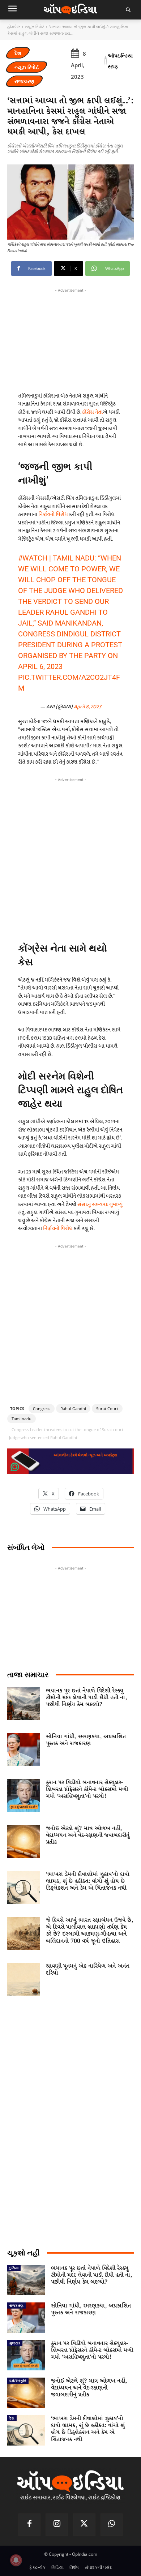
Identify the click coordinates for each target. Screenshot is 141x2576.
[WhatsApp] (112, 2525)
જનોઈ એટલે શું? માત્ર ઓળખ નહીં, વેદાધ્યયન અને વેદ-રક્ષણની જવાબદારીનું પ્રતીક (88, 1835)
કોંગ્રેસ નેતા (92, 412)
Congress (42, 1409)
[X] (84, 2525)
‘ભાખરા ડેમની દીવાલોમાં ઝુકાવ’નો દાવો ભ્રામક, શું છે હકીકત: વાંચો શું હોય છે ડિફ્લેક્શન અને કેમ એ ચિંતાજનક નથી (88, 1881)
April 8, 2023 (87, 707)
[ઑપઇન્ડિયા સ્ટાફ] (106, 61)
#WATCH (33, 558)
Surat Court (107, 1409)
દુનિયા (14, 2268)
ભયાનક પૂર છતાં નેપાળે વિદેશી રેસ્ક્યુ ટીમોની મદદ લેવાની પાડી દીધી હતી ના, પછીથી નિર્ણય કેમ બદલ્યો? (86, 1698)
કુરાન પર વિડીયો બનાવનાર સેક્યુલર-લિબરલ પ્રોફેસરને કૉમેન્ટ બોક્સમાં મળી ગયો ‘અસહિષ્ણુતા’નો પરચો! (87, 1789)
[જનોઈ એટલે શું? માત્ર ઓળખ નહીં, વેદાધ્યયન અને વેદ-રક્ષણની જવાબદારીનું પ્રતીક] (24, 1841)
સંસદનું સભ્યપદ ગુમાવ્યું (100, 1204)
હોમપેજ (14, 27)
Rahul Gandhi (73, 1409)
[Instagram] (57, 2525)
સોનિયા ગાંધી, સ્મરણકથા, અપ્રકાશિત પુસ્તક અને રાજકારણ (86, 1740)
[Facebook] (30, 2525)
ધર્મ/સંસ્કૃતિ (18, 2380)
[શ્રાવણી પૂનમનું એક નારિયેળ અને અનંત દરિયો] (24, 1979)
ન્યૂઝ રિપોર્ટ (35, 27)
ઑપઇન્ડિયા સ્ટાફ (120, 61)
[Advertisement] (70, 857)
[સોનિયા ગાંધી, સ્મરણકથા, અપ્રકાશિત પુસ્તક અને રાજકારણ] (24, 1750)
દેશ (18, 53)
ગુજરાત (15, 2343)
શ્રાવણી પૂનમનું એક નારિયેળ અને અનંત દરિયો (87, 1970)
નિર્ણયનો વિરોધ (53, 514)
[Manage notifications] (16, 2560)
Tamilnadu (22, 1419)
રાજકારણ (24, 81)
